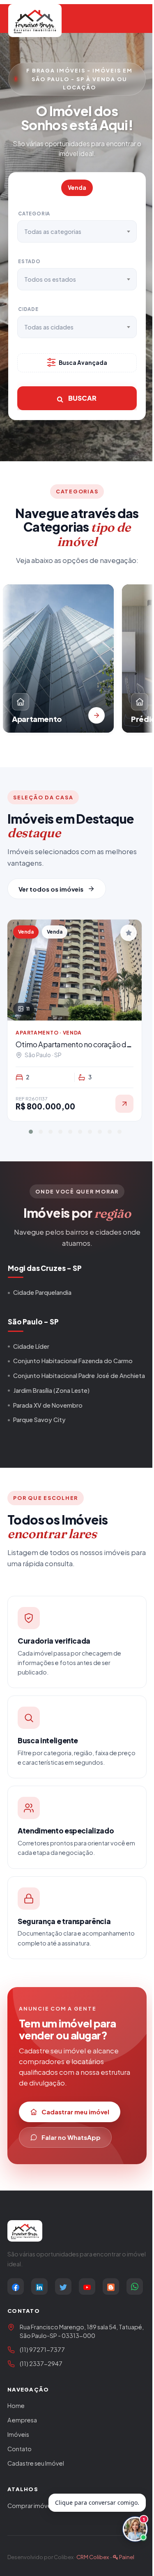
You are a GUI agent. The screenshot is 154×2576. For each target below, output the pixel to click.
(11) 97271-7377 (42, 2349)
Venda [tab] (77, 188)
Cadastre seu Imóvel (36, 2463)
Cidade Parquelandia (42, 1292)
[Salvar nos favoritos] (129, 933)
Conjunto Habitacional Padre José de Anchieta (79, 1376)
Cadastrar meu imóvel (75, 2112)
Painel (126, 2557)
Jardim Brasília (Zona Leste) (51, 1390)
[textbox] (57, 231)
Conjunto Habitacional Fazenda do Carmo (73, 1361)
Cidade (28, 309)
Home (16, 2406)
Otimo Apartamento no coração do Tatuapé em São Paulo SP (73, 1049)
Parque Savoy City (39, 1420)
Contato (20, 2449)
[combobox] (77, 231)
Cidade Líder (31, 1346)
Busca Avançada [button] (83, 363)
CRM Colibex (93, 2557)
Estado (29, 261)
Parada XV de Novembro (48, 1405)
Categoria (34, 214)
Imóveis (18, 2434)
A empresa (22, 2420)
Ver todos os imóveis (51, 889)
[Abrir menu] (133, 21)
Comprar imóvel (30, 2506)
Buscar (82, 398)
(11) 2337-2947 (41, 2363)
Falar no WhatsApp (71, 2137)
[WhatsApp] (135, 2286)
